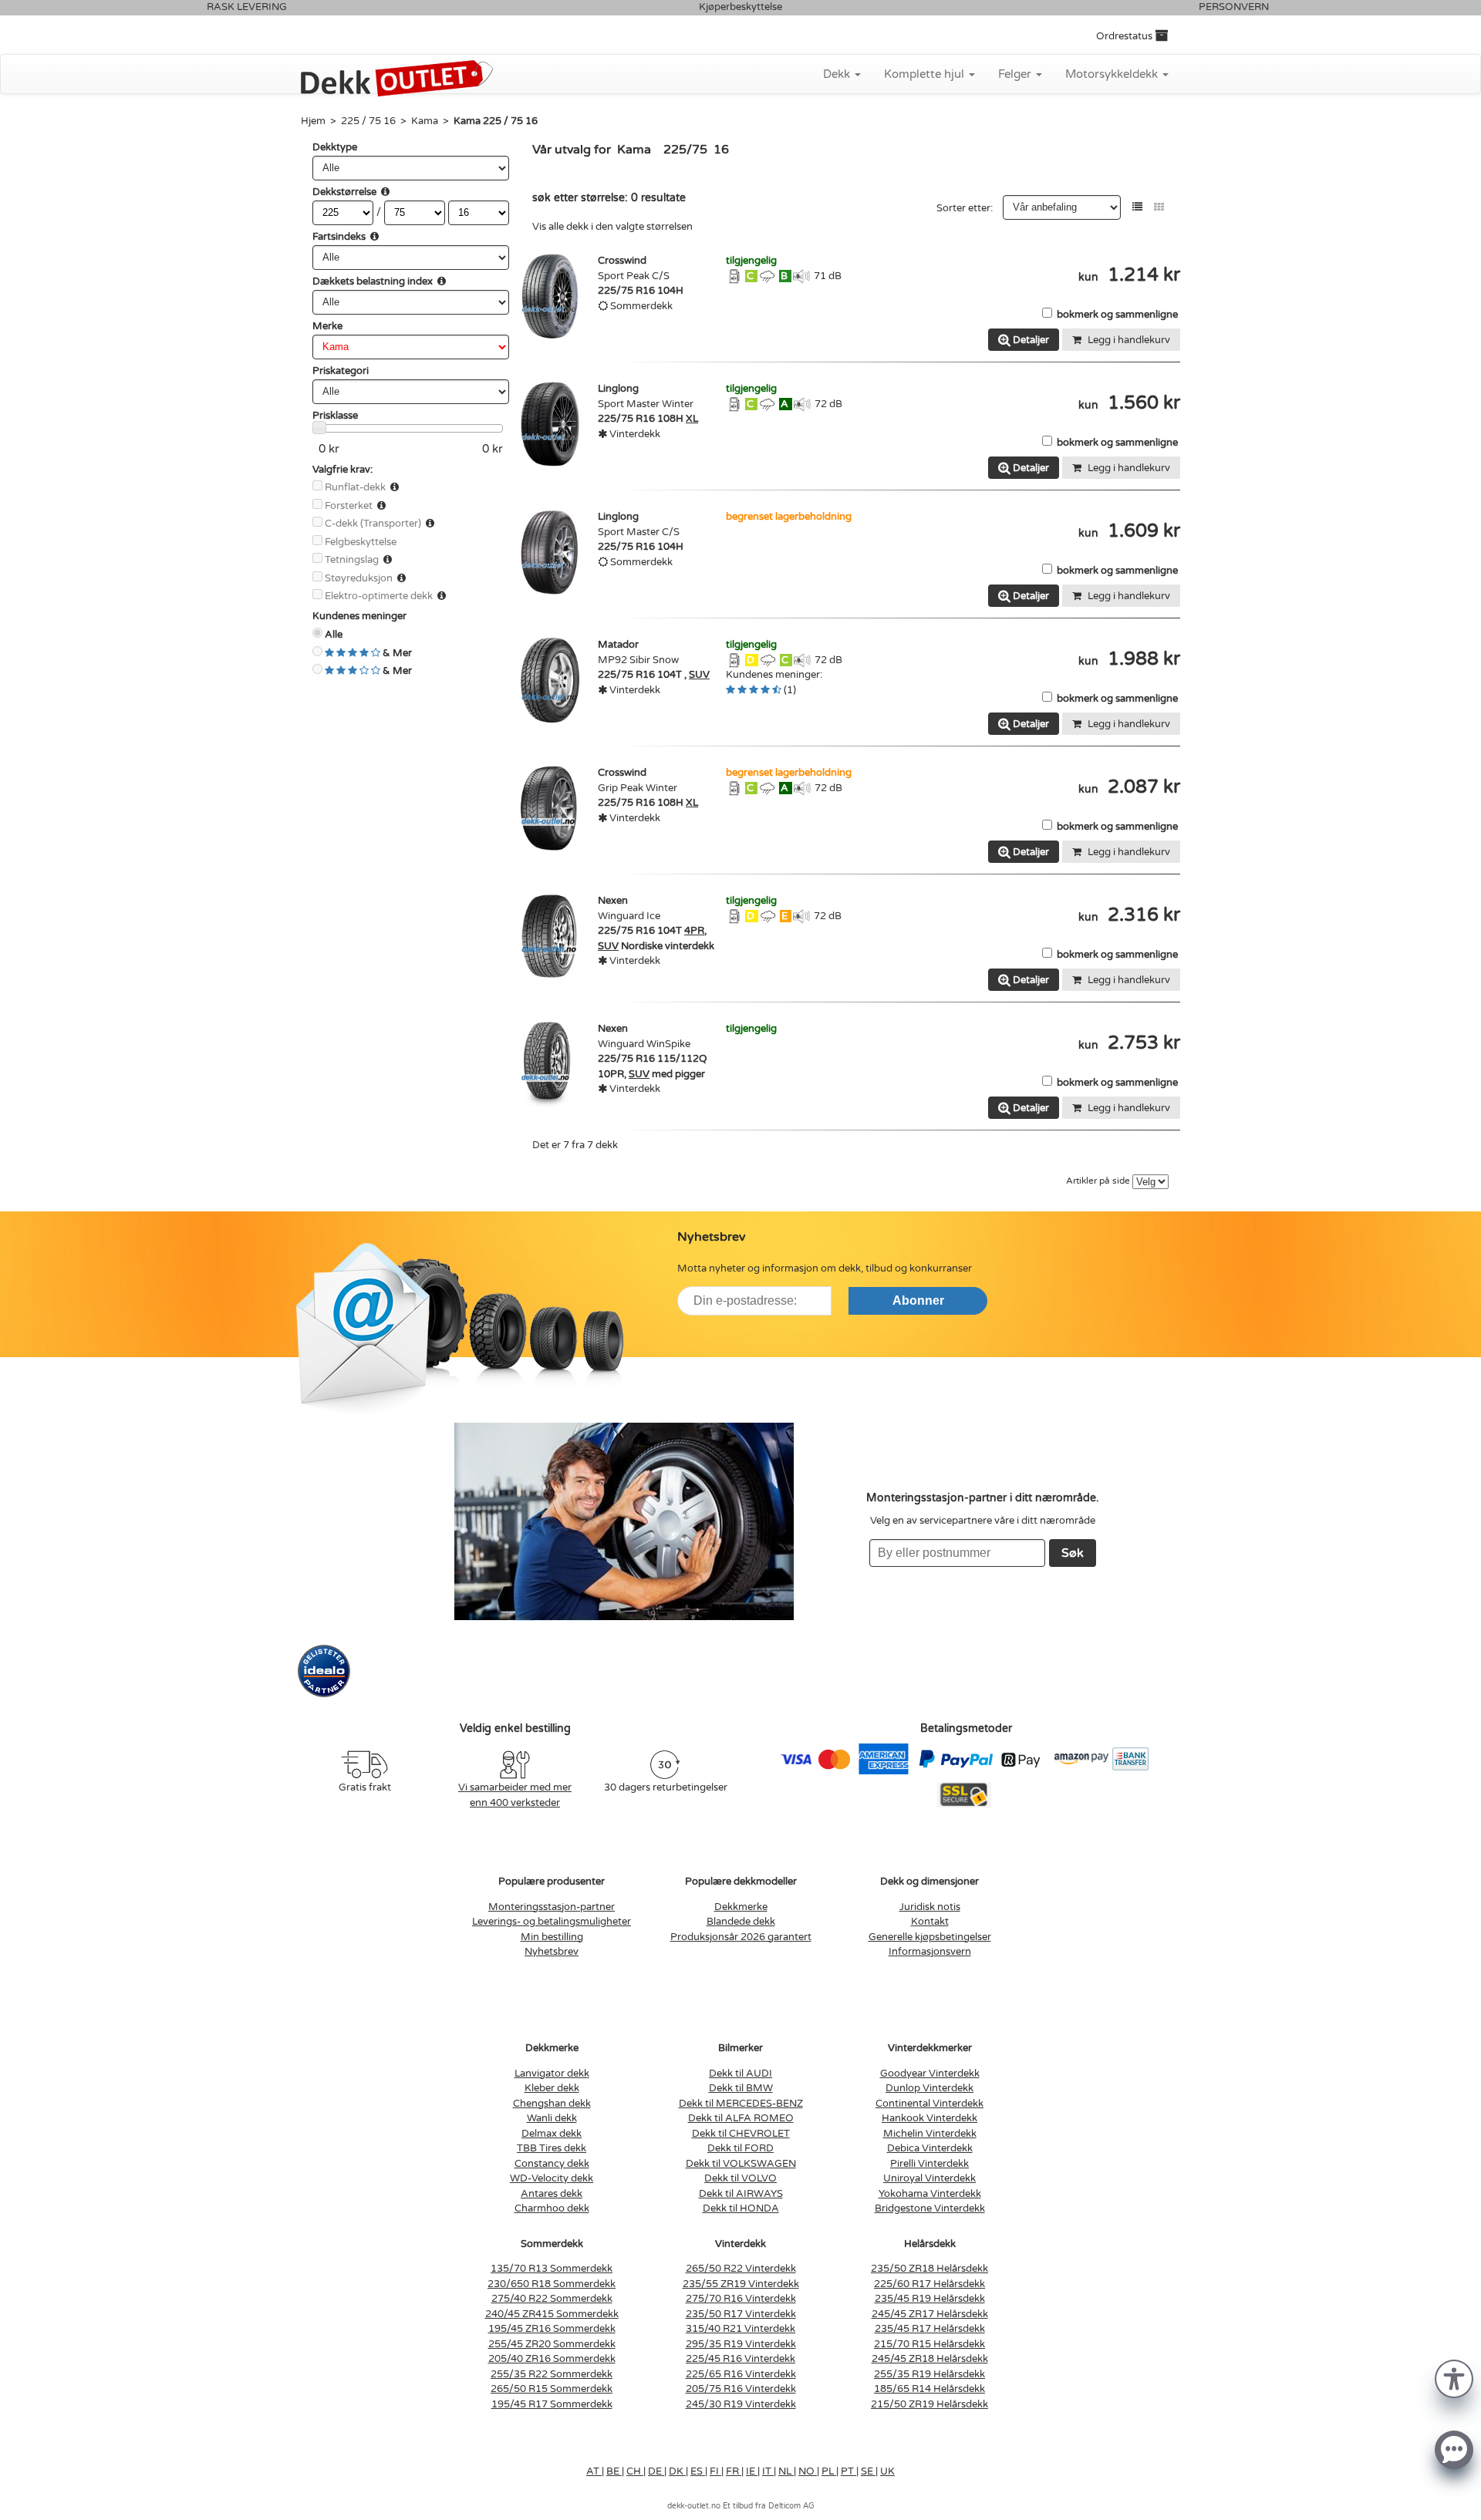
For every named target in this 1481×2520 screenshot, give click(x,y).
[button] (1454, 2378)
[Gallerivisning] (1159, 207)
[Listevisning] (1137, 207)
